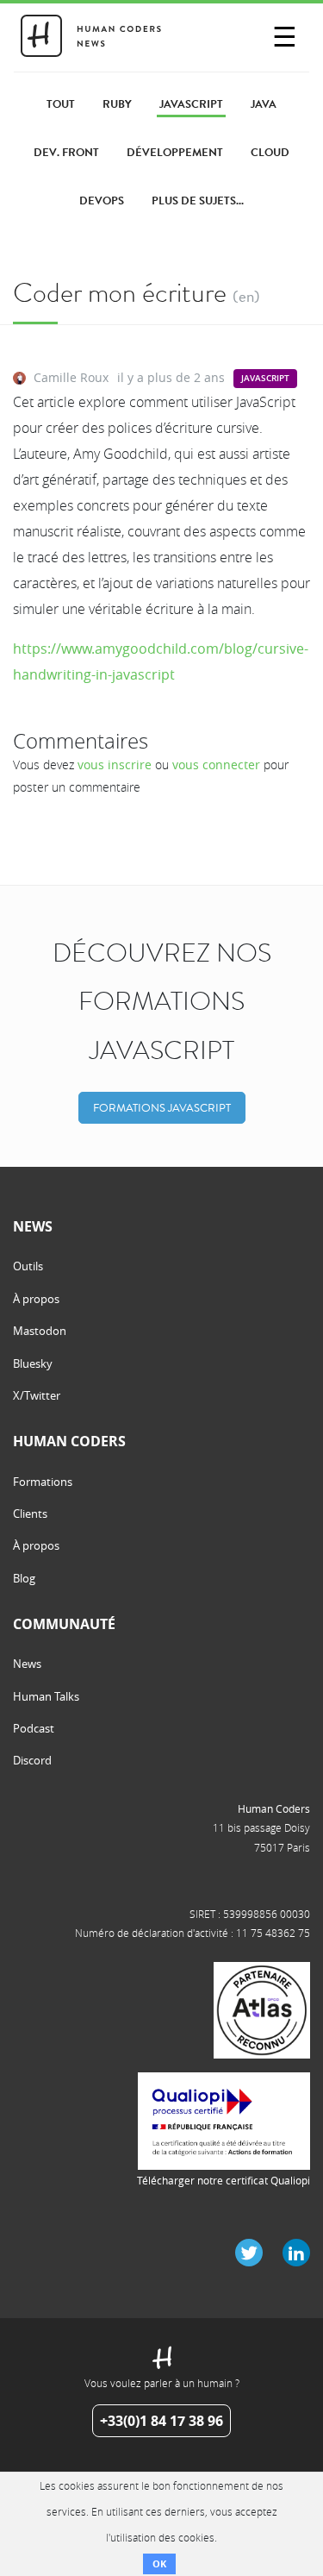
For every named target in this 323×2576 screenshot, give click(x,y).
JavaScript (265, 378)
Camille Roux (71, 377)
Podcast (34, 1728)
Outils (28, 1266)
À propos (36, 1299)
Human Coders (274, 1808)
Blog (24, 1578)
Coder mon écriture (120, 293)
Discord (32, 1760)
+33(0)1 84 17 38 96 (161, 2421)
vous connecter (216, 765)
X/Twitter (37, 1395)
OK (159, 2563)
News (27, 1664)
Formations (43, 1482)
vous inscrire (115, 765)
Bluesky (33, 1363)
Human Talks (46, 1696)
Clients (30, 1514)
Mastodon (40, 1331)
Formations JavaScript (162, 1108)
